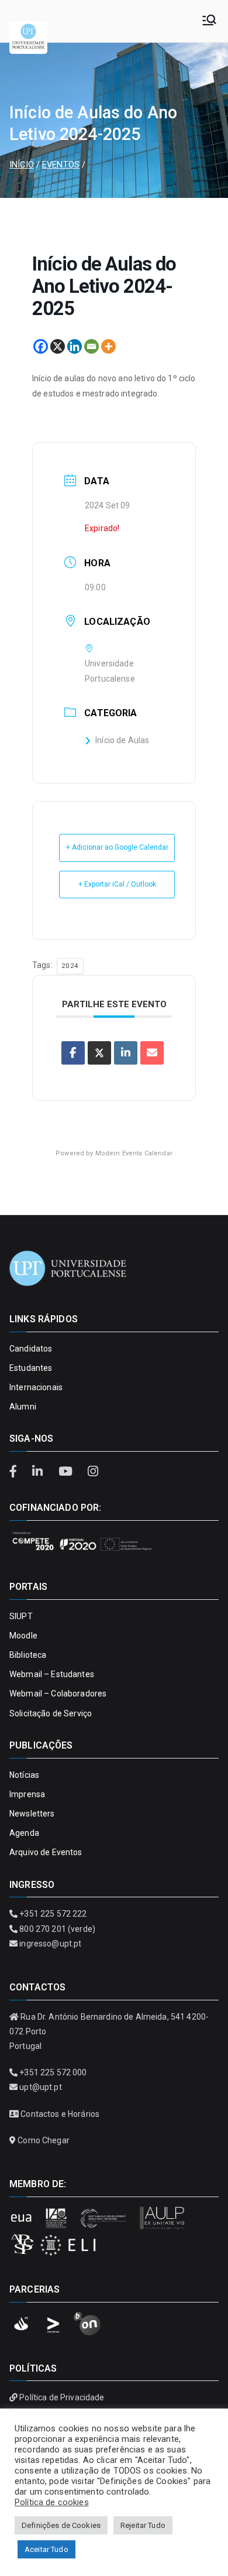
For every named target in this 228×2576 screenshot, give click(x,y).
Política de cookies (52, 2502)
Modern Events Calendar (134, 1153)
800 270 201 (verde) (57, 1929)
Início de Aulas (122, 740)
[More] (108, 346)
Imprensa (27, 1794)
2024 (70, 966)
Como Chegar (44, 2140)
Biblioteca (28, 1655)
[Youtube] (67, 1472)
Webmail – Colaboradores (58, 1694)
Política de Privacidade (62, 2397)
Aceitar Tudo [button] (46, 2549)
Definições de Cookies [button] (61, 2525)
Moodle (23, 1636)
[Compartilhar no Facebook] (73, 1053)
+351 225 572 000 (53, 2072)
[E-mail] (152, 1053)
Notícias (24, 1775)
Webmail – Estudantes (52, 1674)
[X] (58, 346)
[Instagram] (93, 1472)
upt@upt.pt (40, 2087)
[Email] (91, 346)
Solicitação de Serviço (51, 1713)
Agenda (24, 1833)
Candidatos (31, 1349)
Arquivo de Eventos (46, 1852)
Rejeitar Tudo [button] (143, 2525)
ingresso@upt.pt (50, 1944)
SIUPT (21, 1616)
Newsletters (32, 1814)
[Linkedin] (75, 346)
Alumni (23, 1407)
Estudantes (31, 1368)
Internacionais (36, 1387)
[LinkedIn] (39, 1472)
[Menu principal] (209, 21)
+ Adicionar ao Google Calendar (117, 847)
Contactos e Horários (60, 2114)
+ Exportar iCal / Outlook (117, 884)
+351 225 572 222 (53, 1914)
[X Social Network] (99, 1053)
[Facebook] (41, 346)
